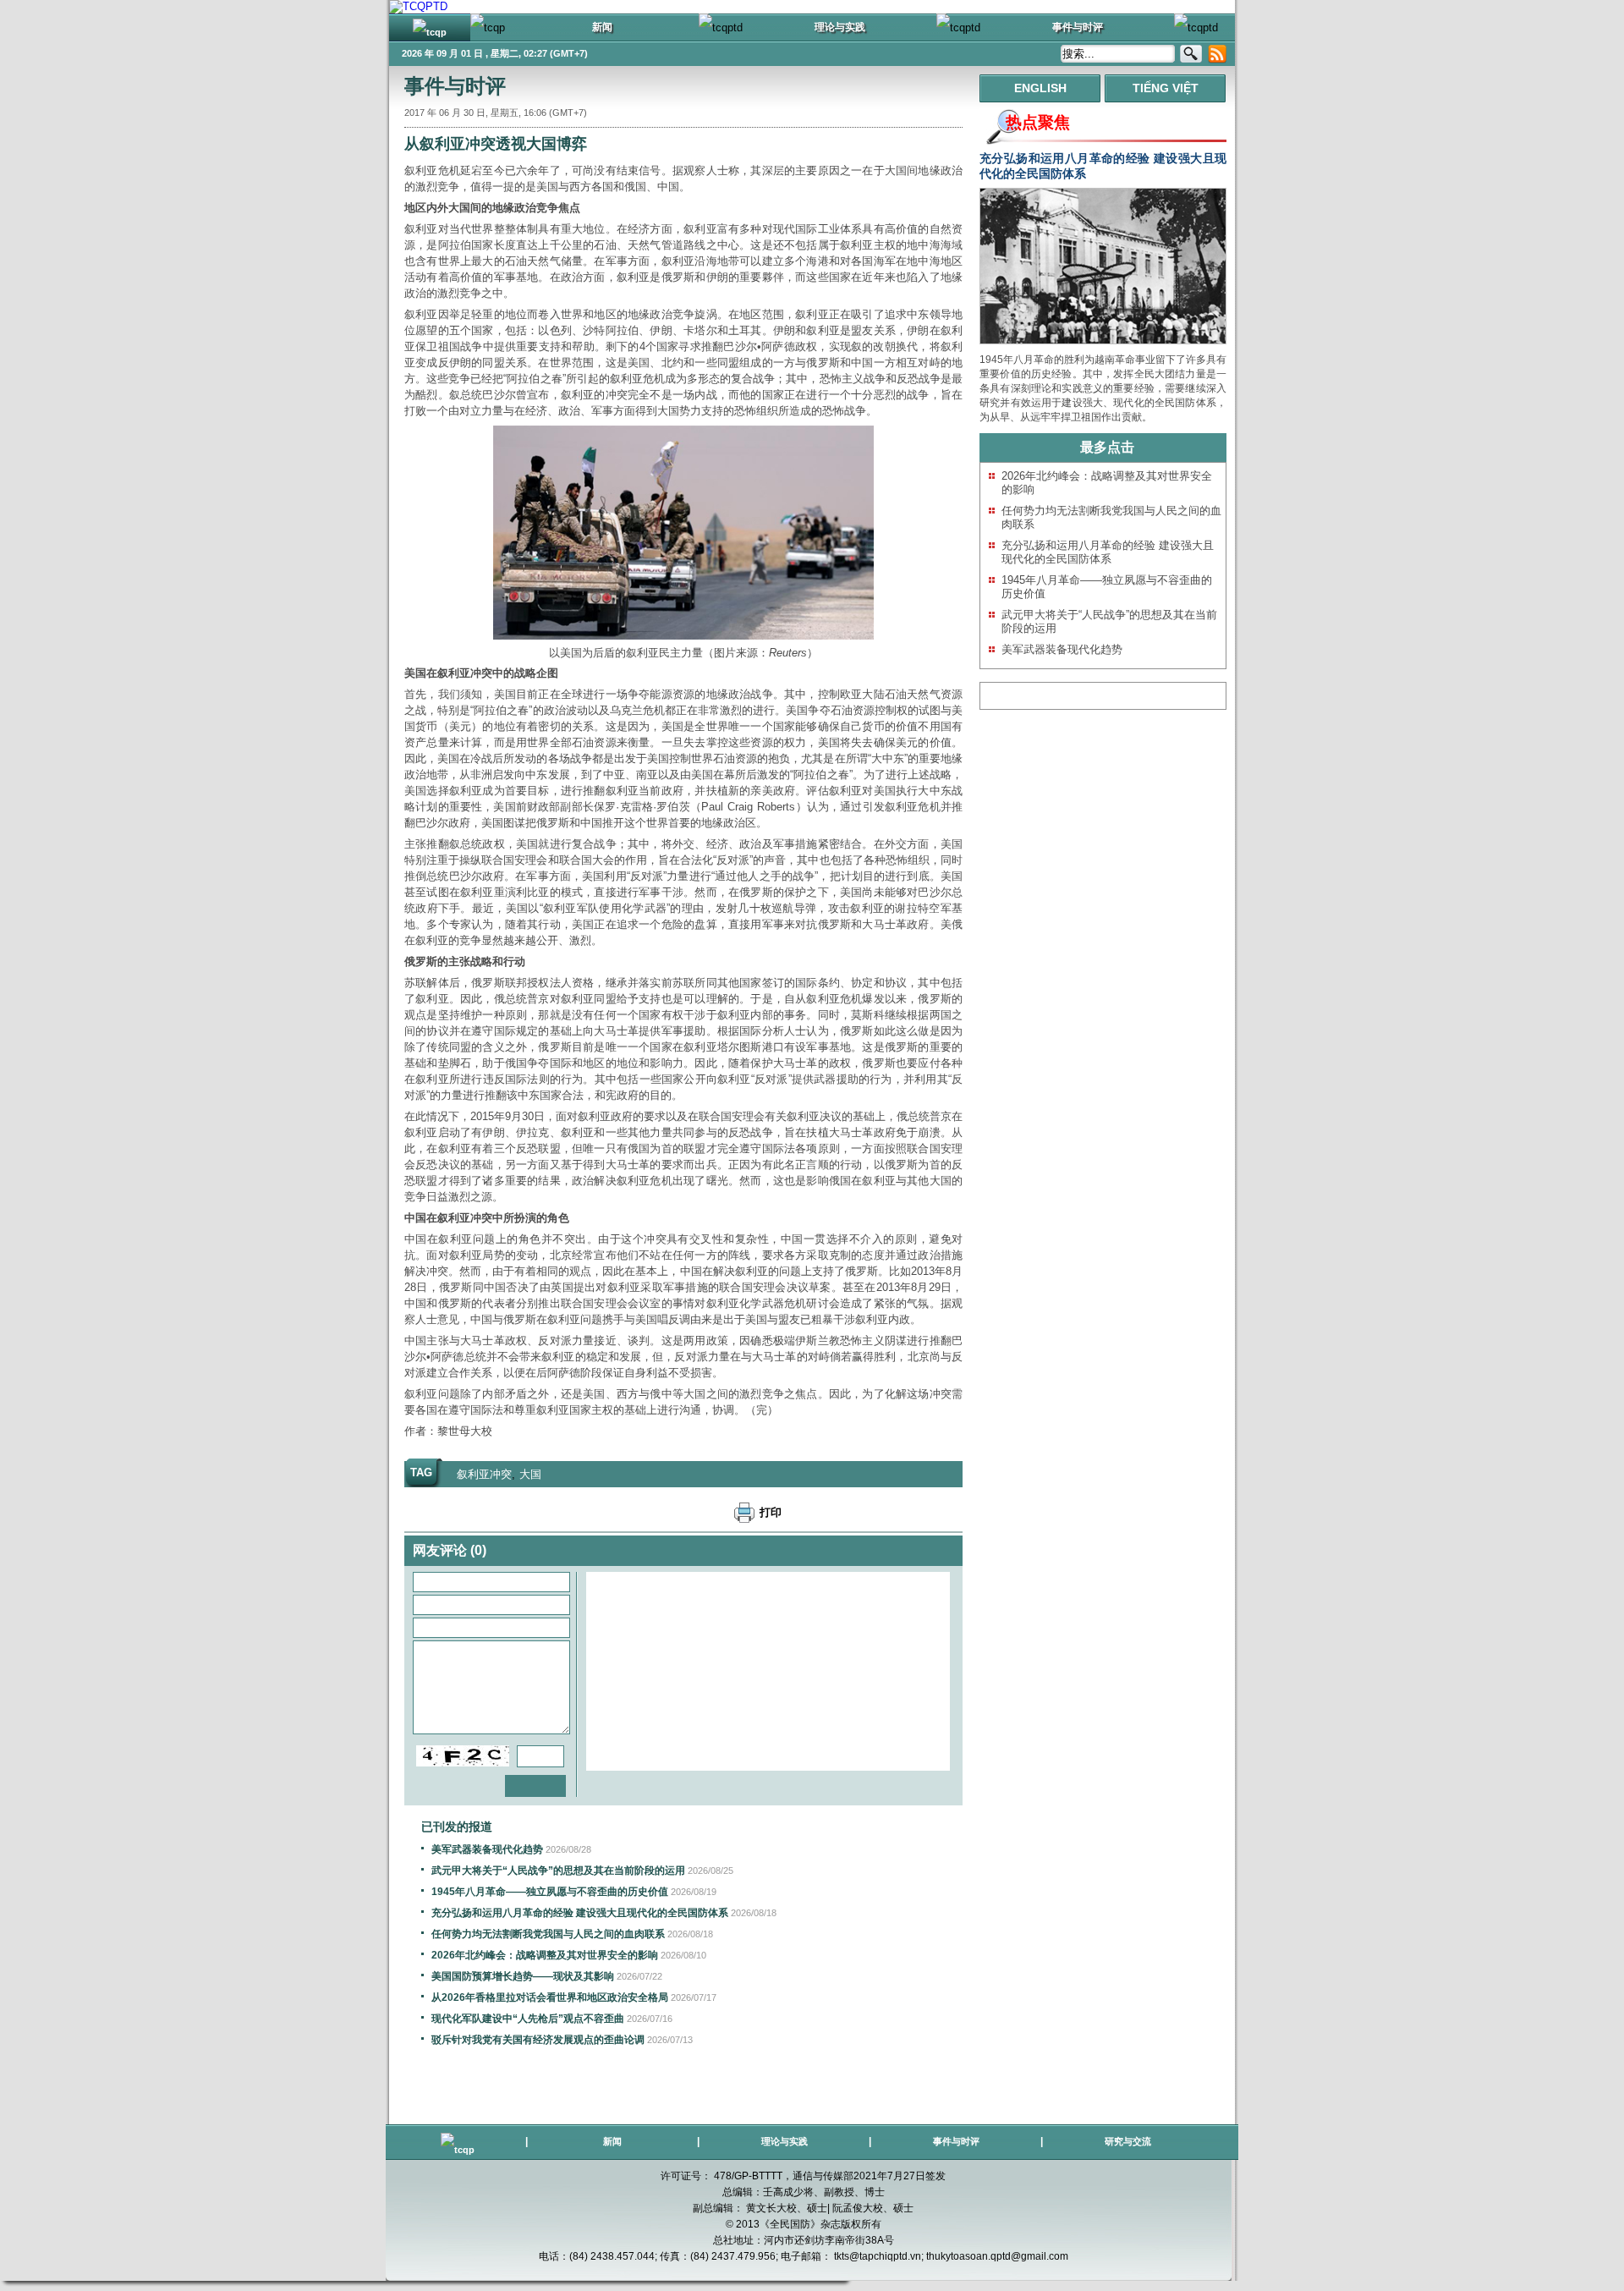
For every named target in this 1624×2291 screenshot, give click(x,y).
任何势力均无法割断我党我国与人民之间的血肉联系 (548, 1934)
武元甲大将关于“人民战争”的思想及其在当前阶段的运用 (558, 1871)
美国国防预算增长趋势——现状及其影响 (523, 1976)
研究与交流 (1128, 2141)
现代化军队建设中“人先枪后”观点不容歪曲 (528, 2019)
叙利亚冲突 (484, 1474)
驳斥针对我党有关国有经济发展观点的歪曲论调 (538, 2040)
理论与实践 (785, 2141)
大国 (530, 1474)
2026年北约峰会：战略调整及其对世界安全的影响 (545, 1955)
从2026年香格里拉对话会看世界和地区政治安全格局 (550, 1997)
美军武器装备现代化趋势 (487, 1849)
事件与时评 (455, 86)
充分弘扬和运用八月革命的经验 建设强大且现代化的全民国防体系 (580, 1913)
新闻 (612, 2141)
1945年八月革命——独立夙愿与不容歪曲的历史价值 (550, 1892)
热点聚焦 (1038, 122)
